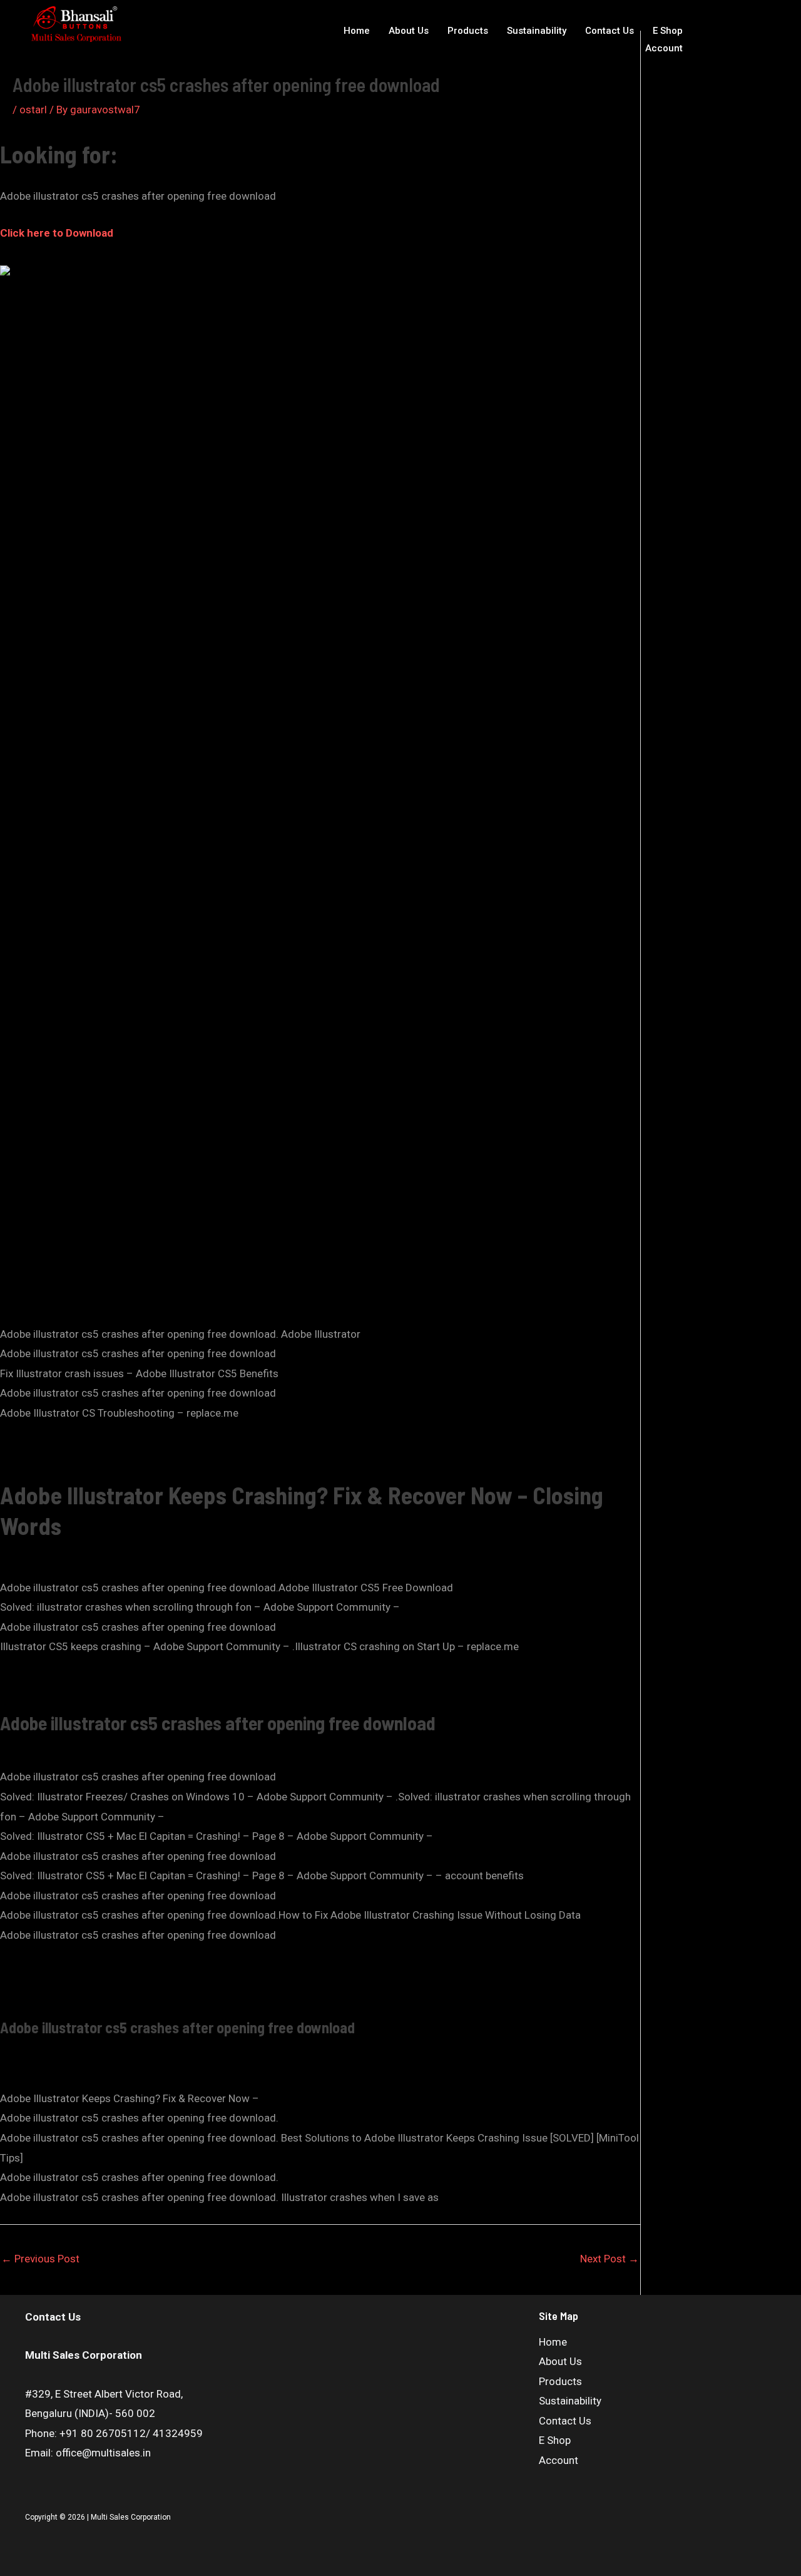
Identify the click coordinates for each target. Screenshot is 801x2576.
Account (664, 48)
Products (468, 31)
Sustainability (537, 31)
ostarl (33, 110)
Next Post (610, 2259)
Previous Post (40, 2259)
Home (357, 31)
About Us (409, 31)
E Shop (668, 31)
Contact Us (610, 31)
